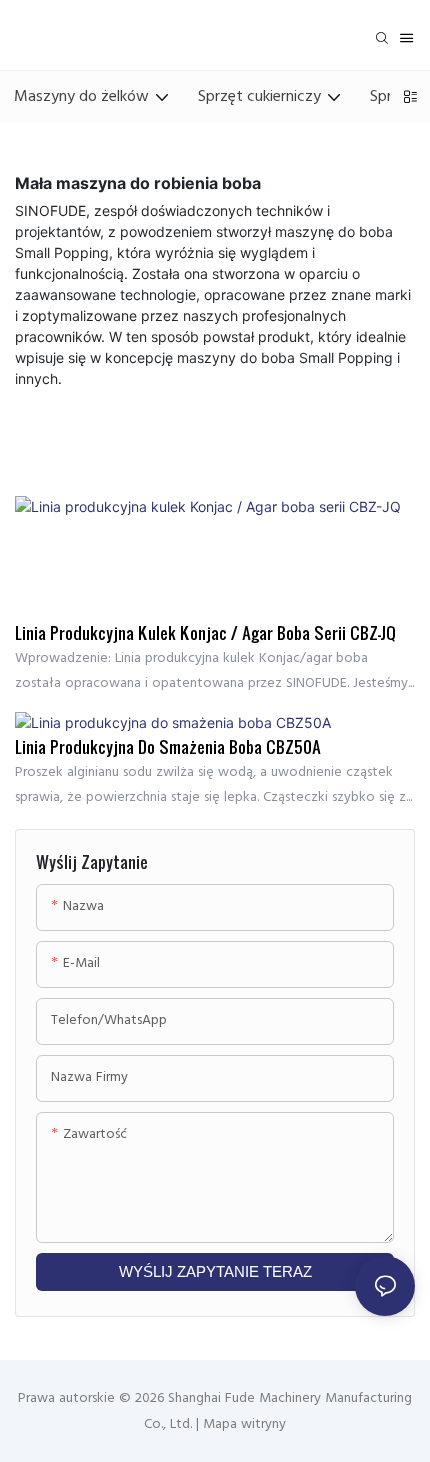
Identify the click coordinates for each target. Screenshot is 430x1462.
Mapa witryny (242, 1424)
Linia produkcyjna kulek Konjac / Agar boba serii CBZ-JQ (205, 633)
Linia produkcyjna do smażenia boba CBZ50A (168, 747)
